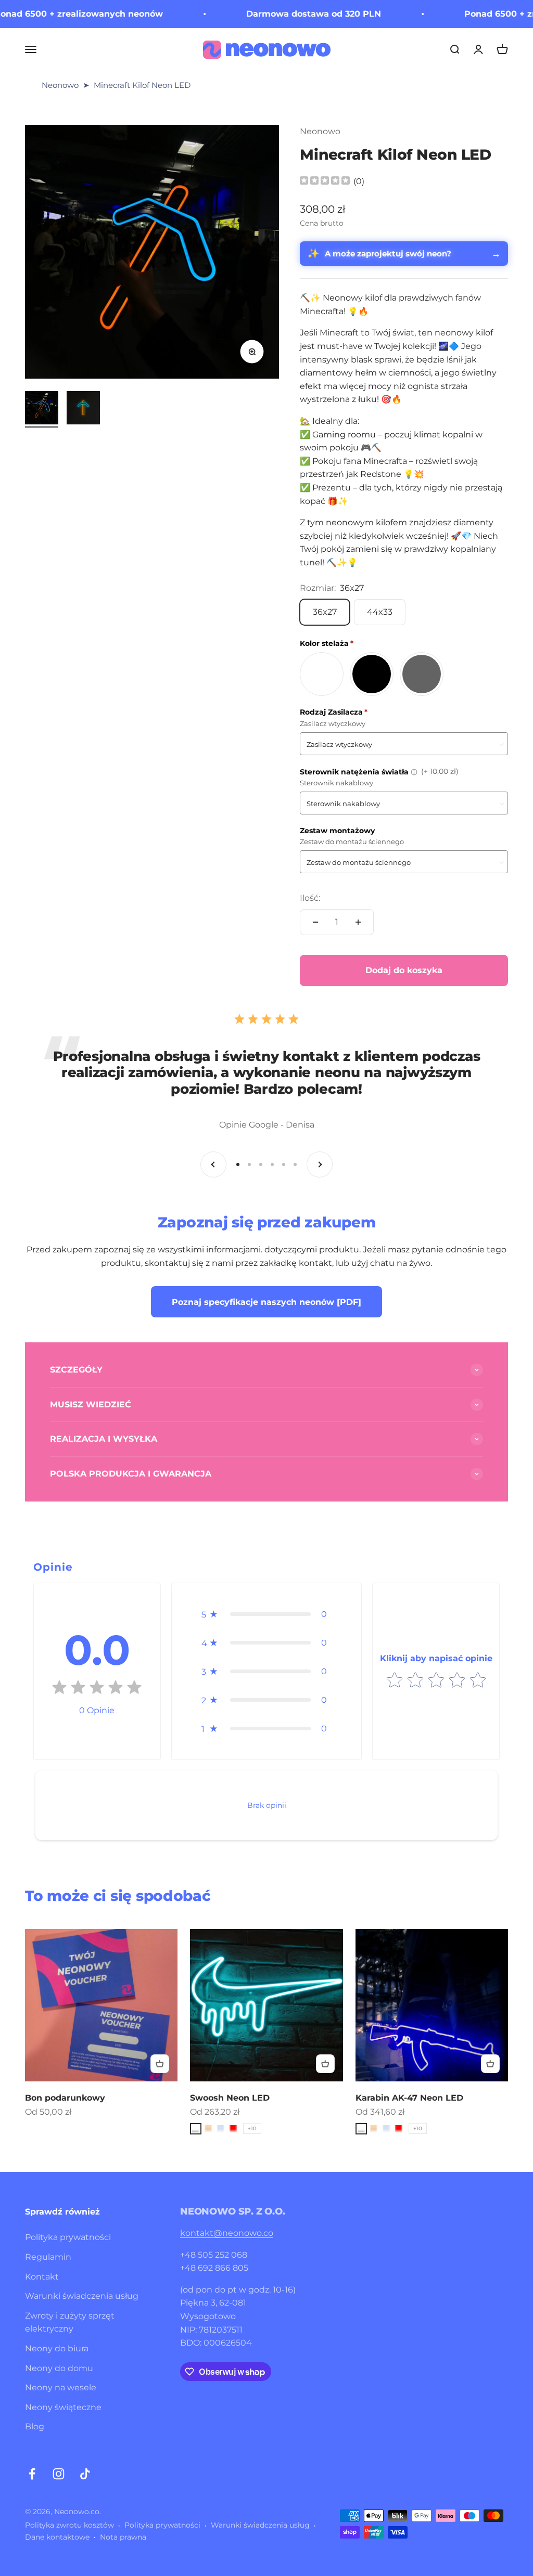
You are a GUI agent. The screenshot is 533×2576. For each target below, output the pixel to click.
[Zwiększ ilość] (358, 922)
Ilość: (310, 898)
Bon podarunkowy (65, 2098)
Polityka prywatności (68, 2237)
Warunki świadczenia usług (82, 2296)
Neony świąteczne (63, 2407)
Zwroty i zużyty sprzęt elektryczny (70, 2322)
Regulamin (48, 2257)
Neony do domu (59, 2368)
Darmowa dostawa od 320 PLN (278, 14)
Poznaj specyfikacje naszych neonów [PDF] (266, 1302)
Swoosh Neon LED (230, 2098)
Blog (35, 2426)
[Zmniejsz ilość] (315, 922)
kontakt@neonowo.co (227, 2233)
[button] (267, 1614)
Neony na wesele (61, 2387)
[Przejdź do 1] (42, 409)
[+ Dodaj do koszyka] (160, 2064)
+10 (252, 2128)
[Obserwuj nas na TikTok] (85, 2474)
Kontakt (42, 2277)
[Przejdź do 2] (83, 409)
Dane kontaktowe (57, 2537)
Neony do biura (57, 2348)
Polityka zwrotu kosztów (69, 2525)
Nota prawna (123, 2537)
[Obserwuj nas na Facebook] (32, 2474)
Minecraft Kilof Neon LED (142, 85)
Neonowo (60, 85)
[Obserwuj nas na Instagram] (59, 2474)
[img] (325, 182)
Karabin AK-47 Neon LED (409, 2098)
